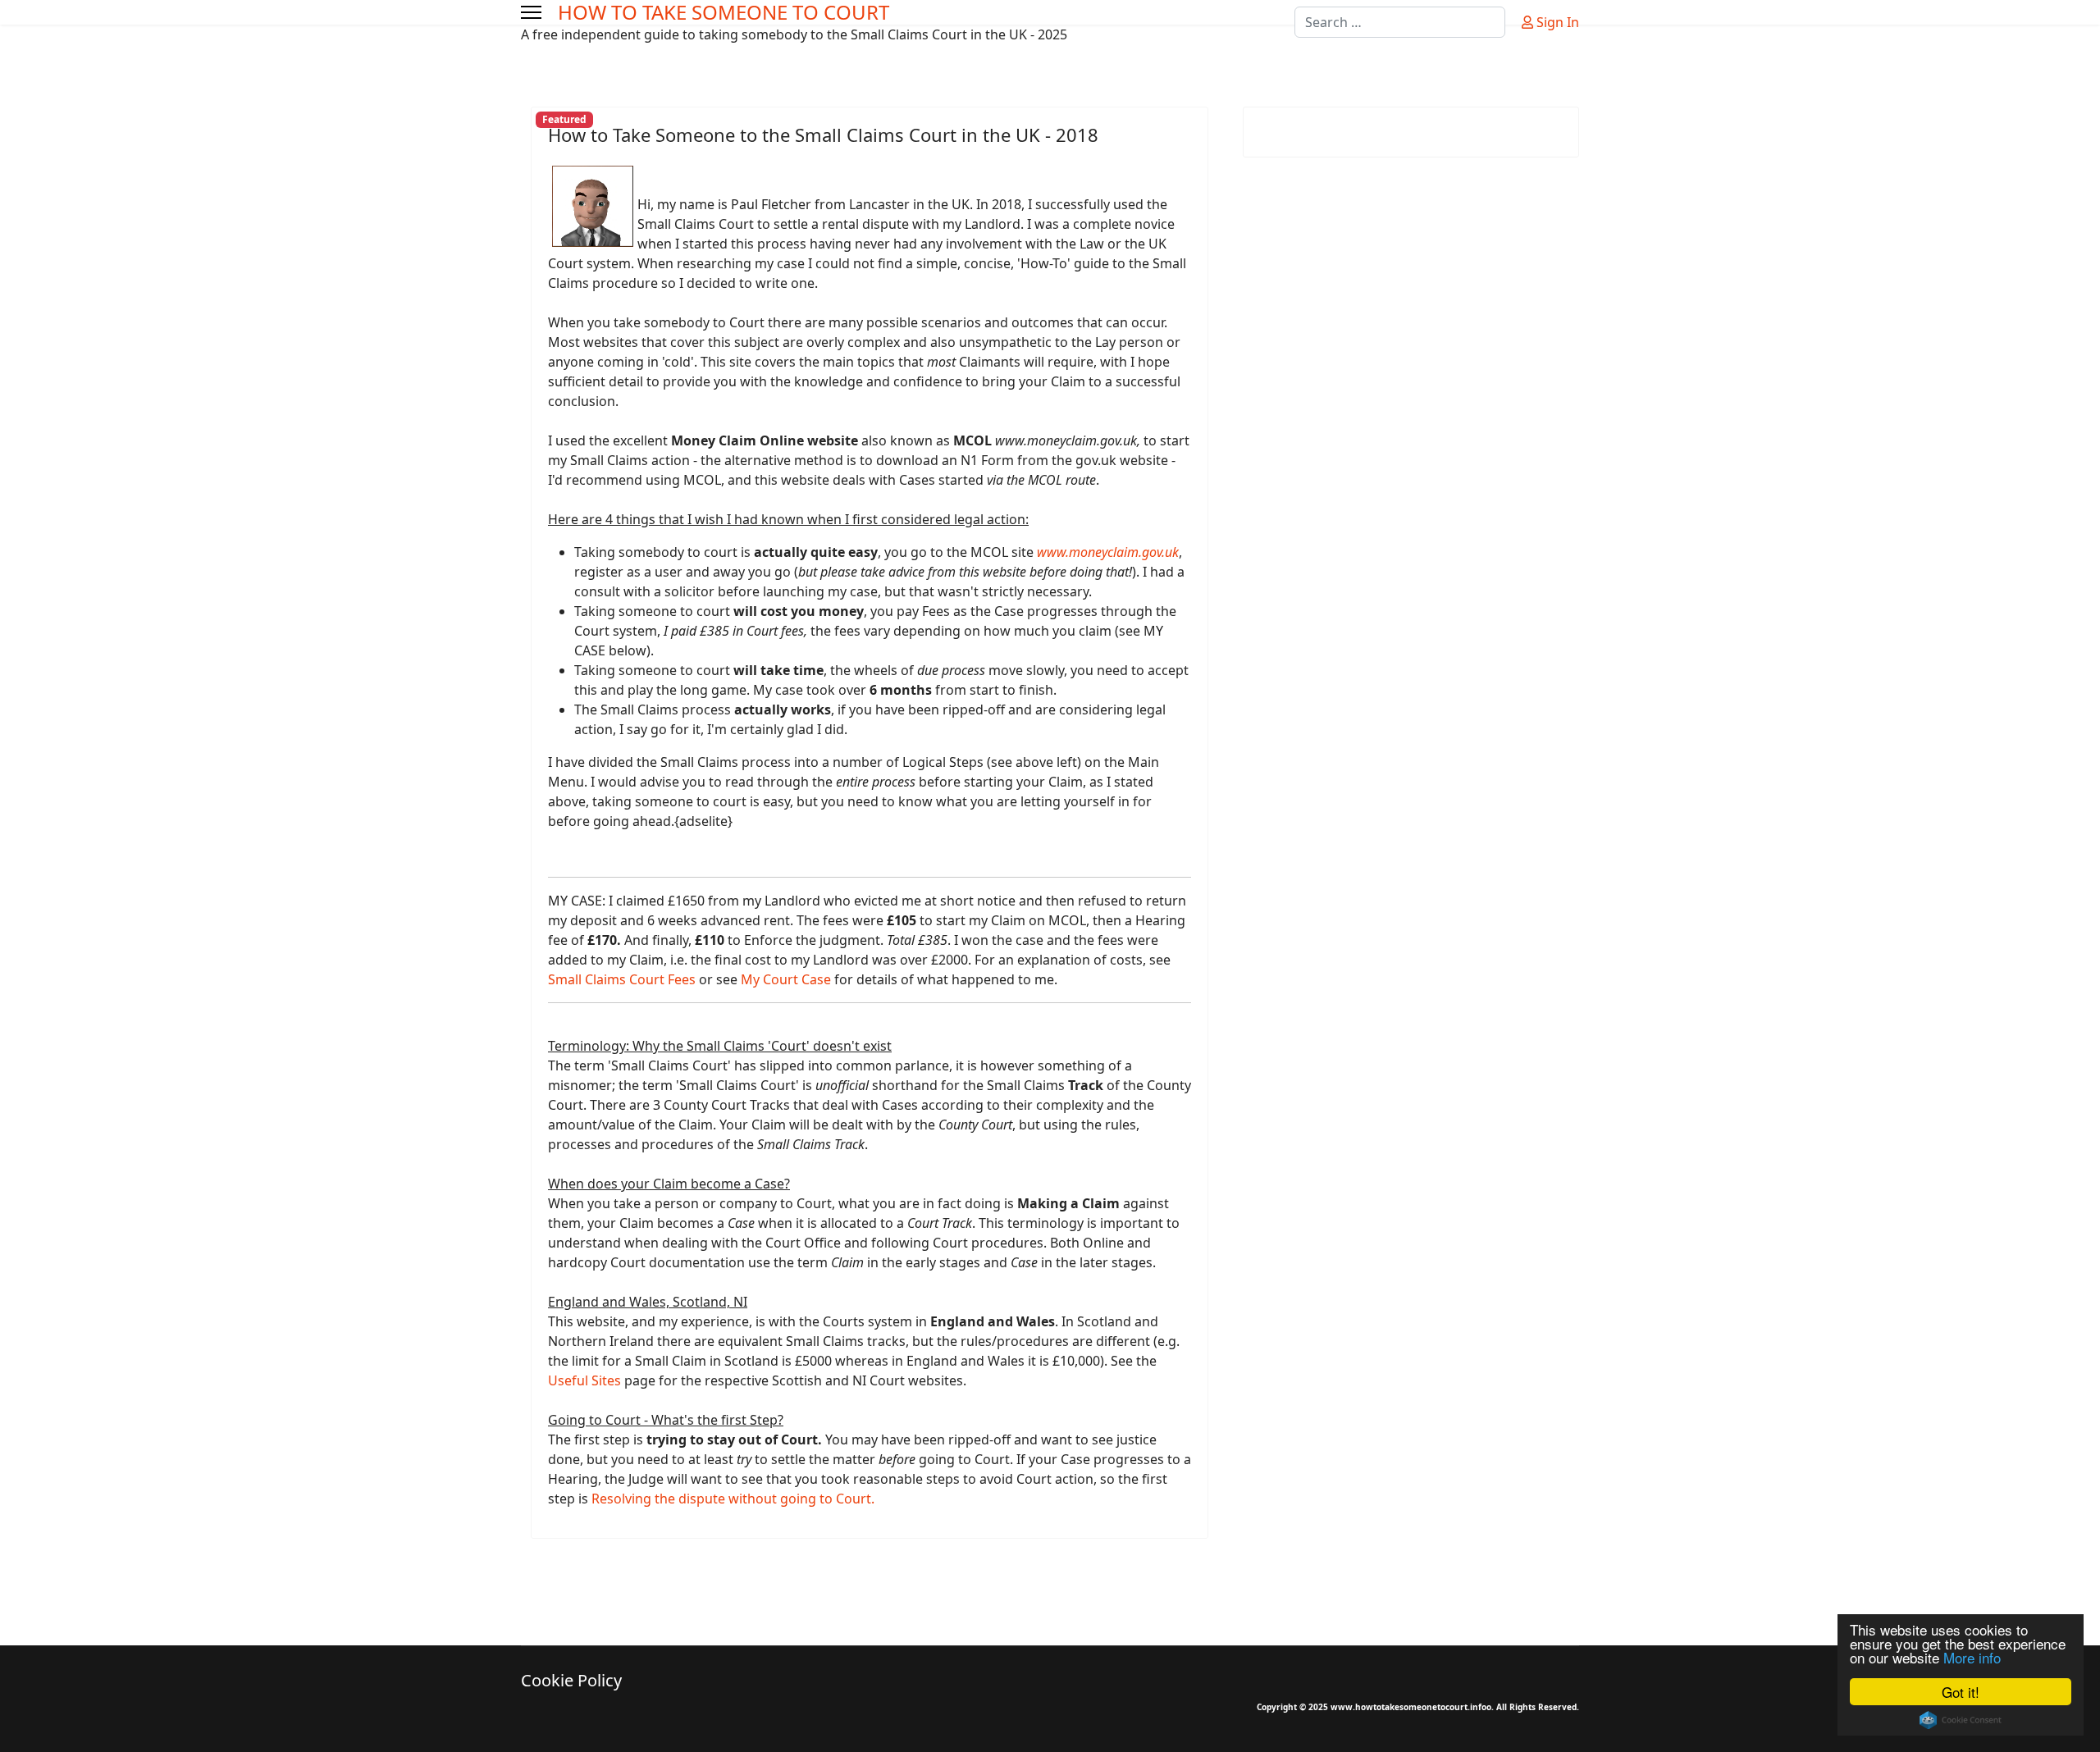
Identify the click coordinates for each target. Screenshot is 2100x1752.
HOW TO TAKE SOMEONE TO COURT (724, 12)
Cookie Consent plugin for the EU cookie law (1961, 1720)
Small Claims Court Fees (622, 979)
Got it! (1961, 1692)
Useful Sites (584, 1380)
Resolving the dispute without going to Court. (733, 1499)
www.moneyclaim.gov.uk (1108, 552)
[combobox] (1400, 22)
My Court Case (786, 979)
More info (1972, 1657)
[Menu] (531, 12)
